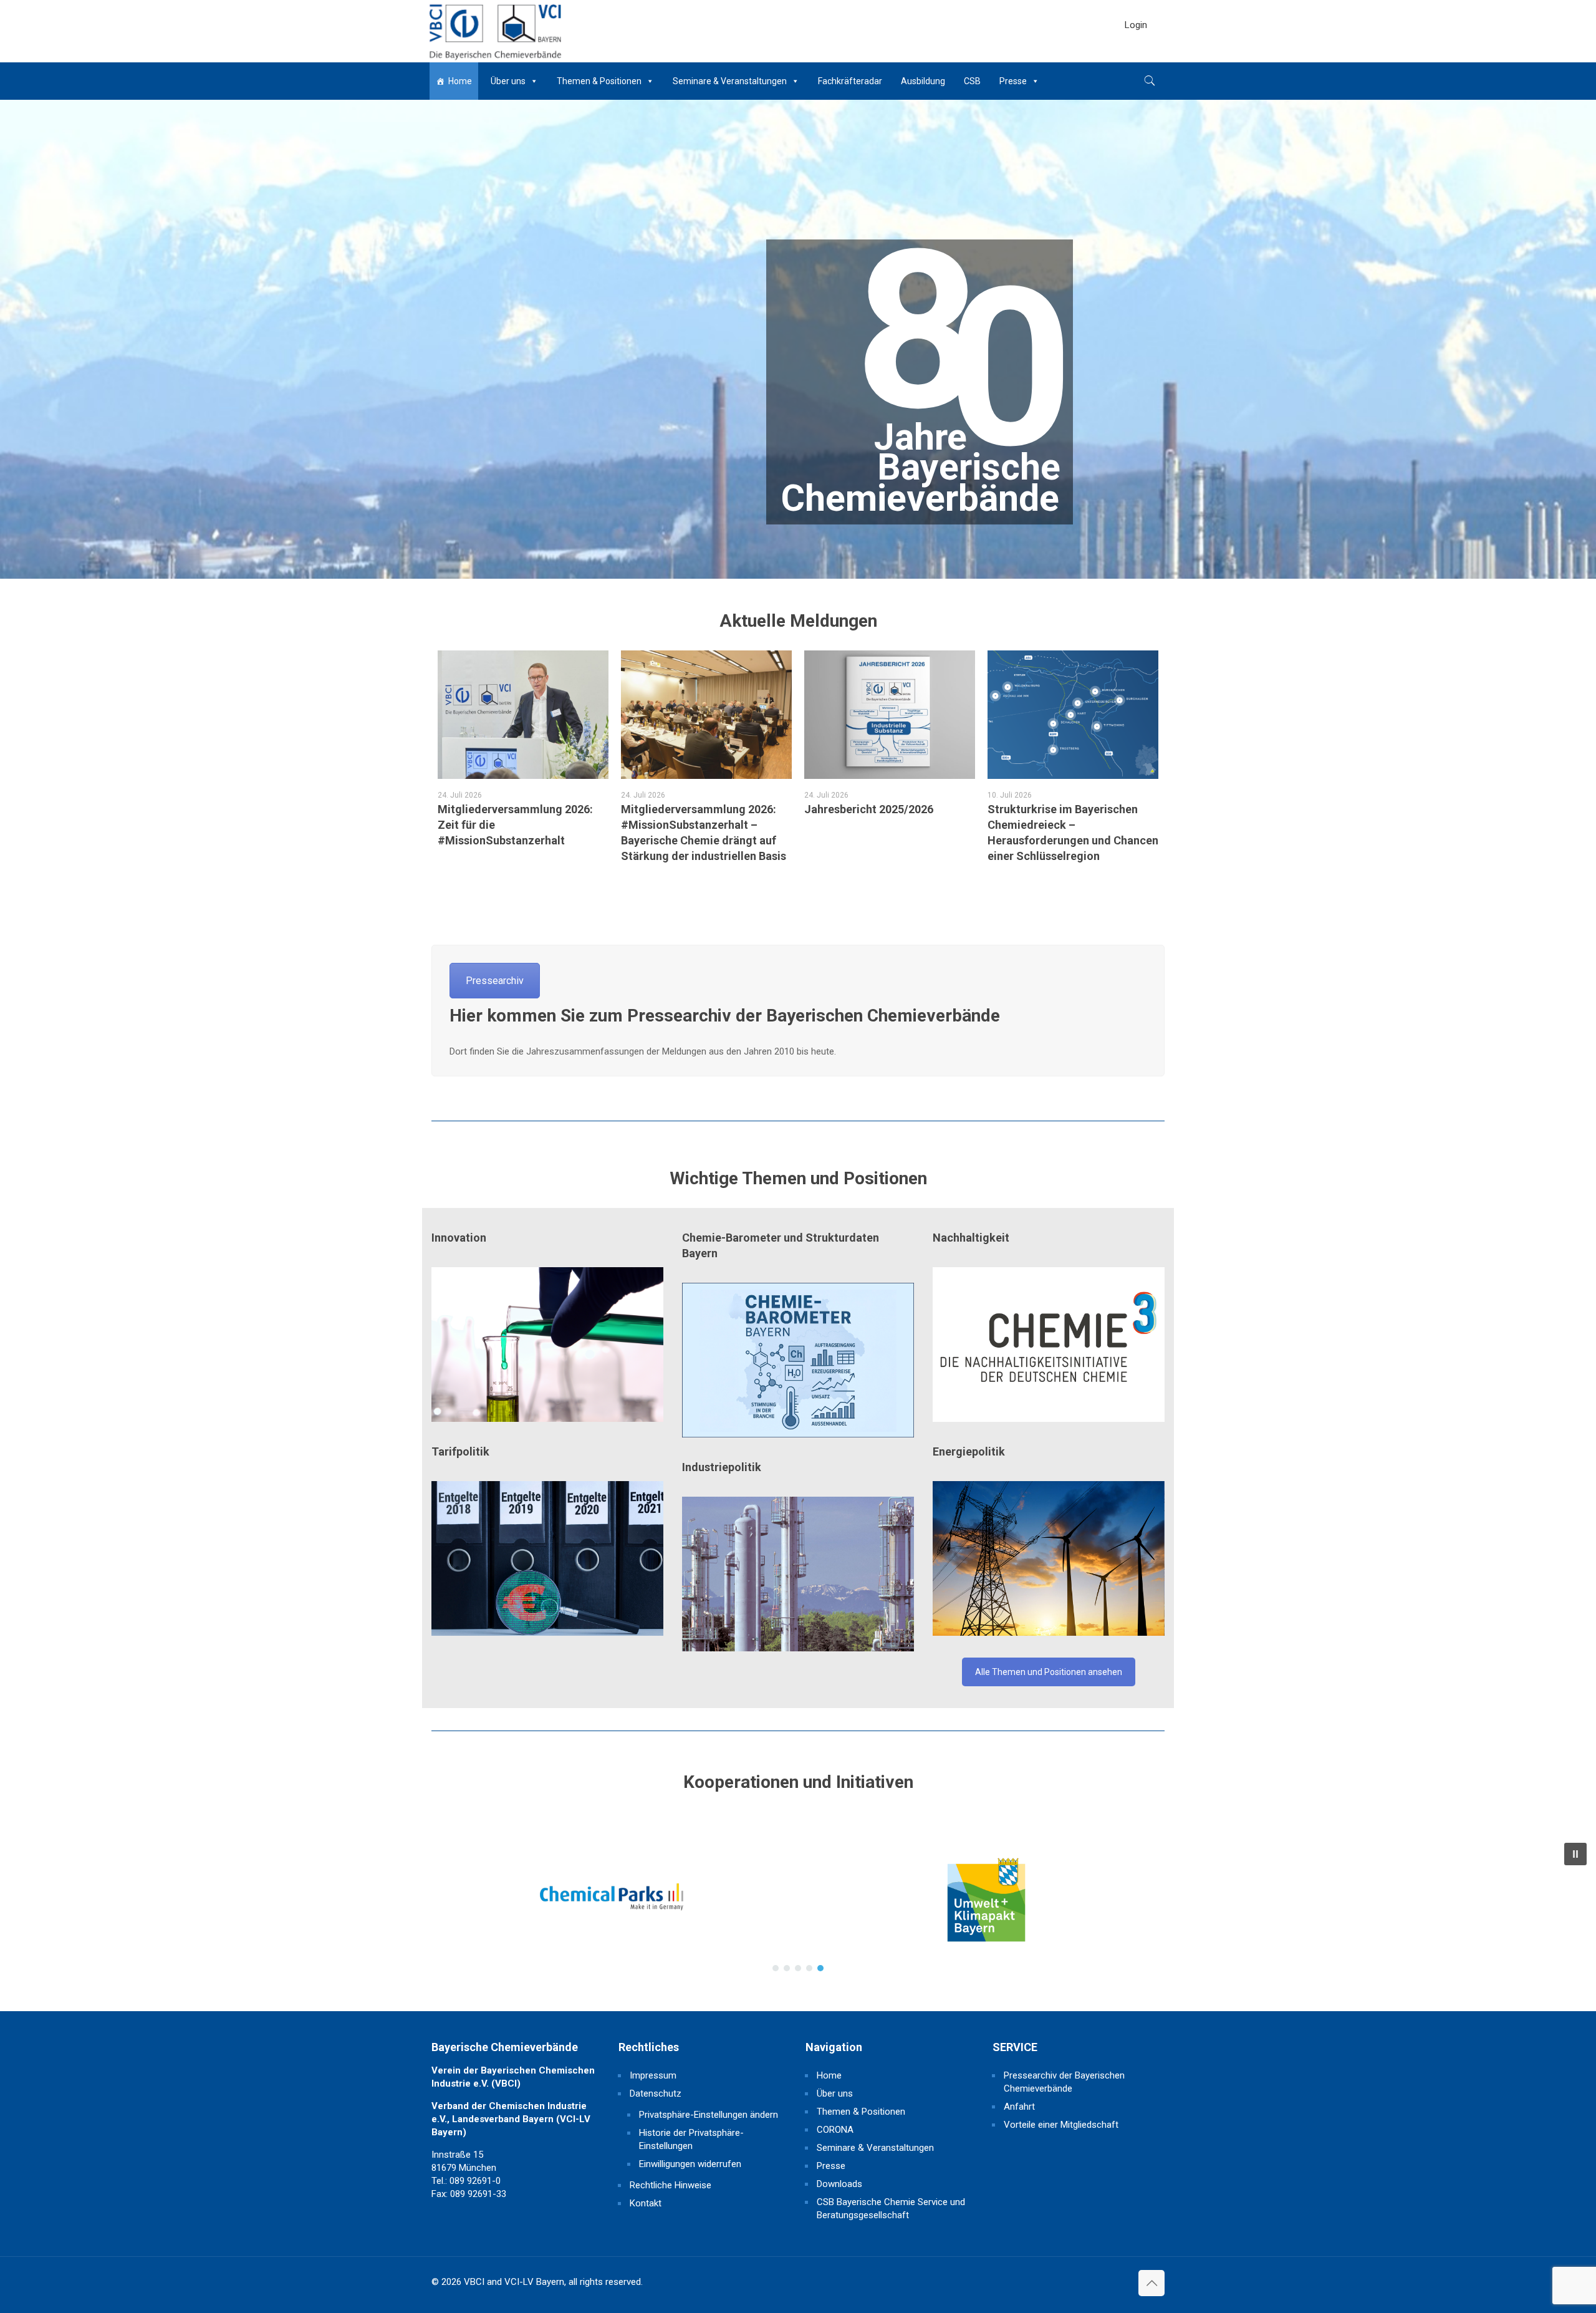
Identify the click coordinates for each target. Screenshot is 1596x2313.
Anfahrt (1019, 2107)
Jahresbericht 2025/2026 (869, 809)
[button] (517, 1907)
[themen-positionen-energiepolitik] (1049, 1558)
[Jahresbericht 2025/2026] (890, 715)
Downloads (839, 2184)
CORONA (835, 2130)
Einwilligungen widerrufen (690, 2164)
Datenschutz (656, 2093)
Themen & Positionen (599, 81)
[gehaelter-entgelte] (547, 1558)
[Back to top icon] (1151, 2283)
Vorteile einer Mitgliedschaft (1061, 2125)
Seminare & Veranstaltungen (730, 81)
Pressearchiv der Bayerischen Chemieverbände (1064, 2082)
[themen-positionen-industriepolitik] (798, 1574)
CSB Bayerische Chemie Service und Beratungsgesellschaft (891, 2209)
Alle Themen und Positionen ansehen (1049, 1672)
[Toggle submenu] (1136, 56)
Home (460, 81)
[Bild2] (798, 1360)
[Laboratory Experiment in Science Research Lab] (547, 1345)
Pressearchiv (495, 981)
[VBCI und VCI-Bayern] (494, 31)
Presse (1013, 81)
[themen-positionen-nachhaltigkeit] (1049, 1345)
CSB (972, 81)
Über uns (508, 81)
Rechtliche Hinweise (671, 2185)
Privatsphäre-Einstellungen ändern (709, 2115)
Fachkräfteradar (850, 81)
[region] (798, 1907)
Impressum (653, 2075)
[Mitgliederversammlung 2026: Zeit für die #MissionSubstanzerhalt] (523, 715)
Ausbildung (923, 81)
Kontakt (646, 2203)
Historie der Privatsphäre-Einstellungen (691, 2139)
